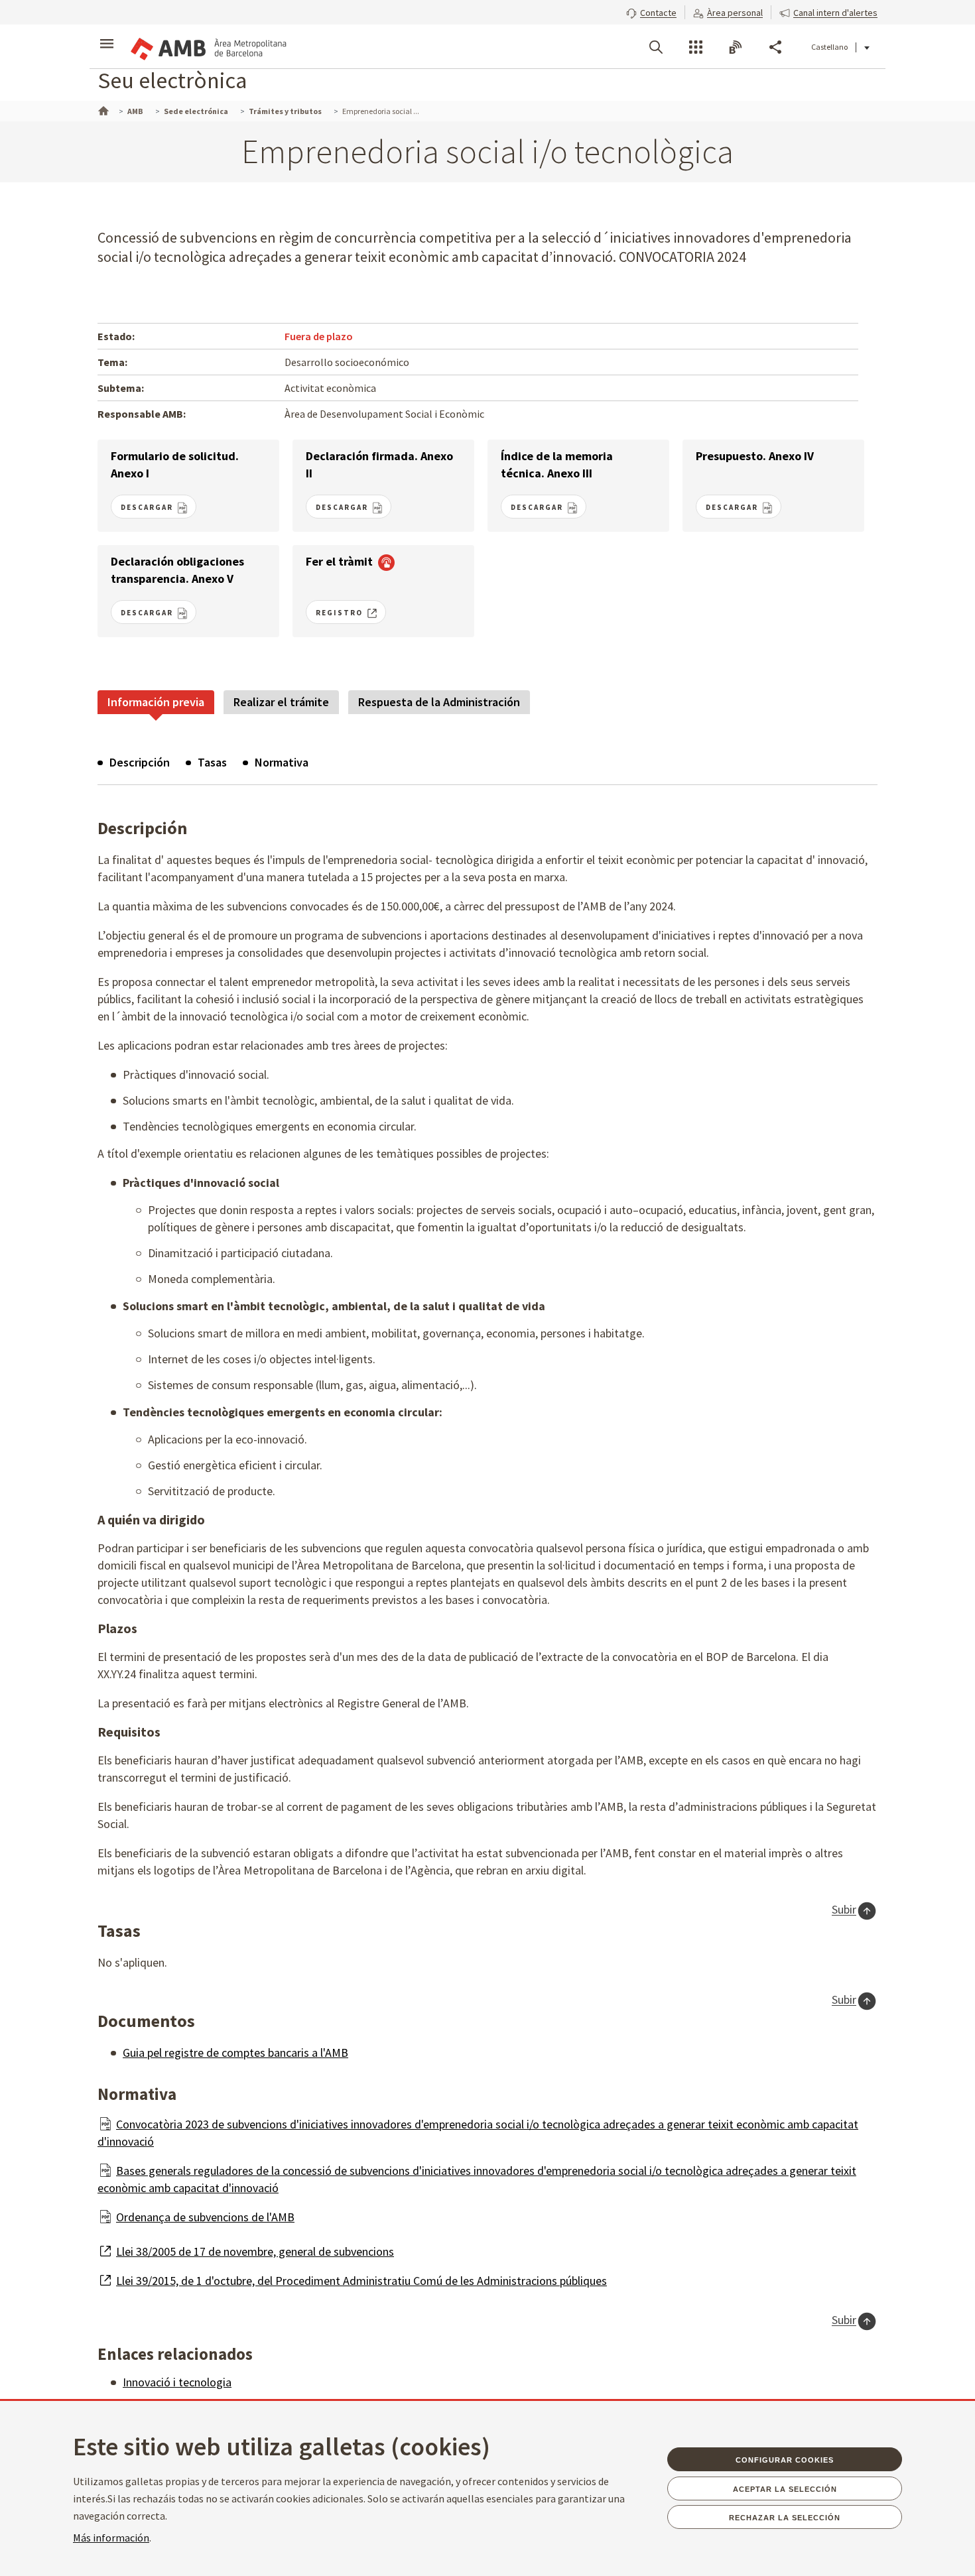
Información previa (156, 702)
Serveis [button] (696, 47)
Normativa (282, 762)
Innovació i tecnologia (177, 2382)
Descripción (140, 762)
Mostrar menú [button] (107, 35)
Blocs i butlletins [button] (736, 47)
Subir (844, 1910)
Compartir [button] (775, 47)
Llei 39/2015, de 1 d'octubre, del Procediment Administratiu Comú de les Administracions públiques (361, 2281)
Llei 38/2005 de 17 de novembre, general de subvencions (255, 2251)
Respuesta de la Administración (439, 702)
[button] (651, 11)
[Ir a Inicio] (102, 109)
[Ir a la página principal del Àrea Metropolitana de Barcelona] (208, 46)
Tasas (212, 762)
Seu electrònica (172, 80)
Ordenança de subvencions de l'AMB (205, 2217)
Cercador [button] (656, 47)
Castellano (829, 47)
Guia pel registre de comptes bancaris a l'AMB (235, 2053)
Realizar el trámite (281, 702)
